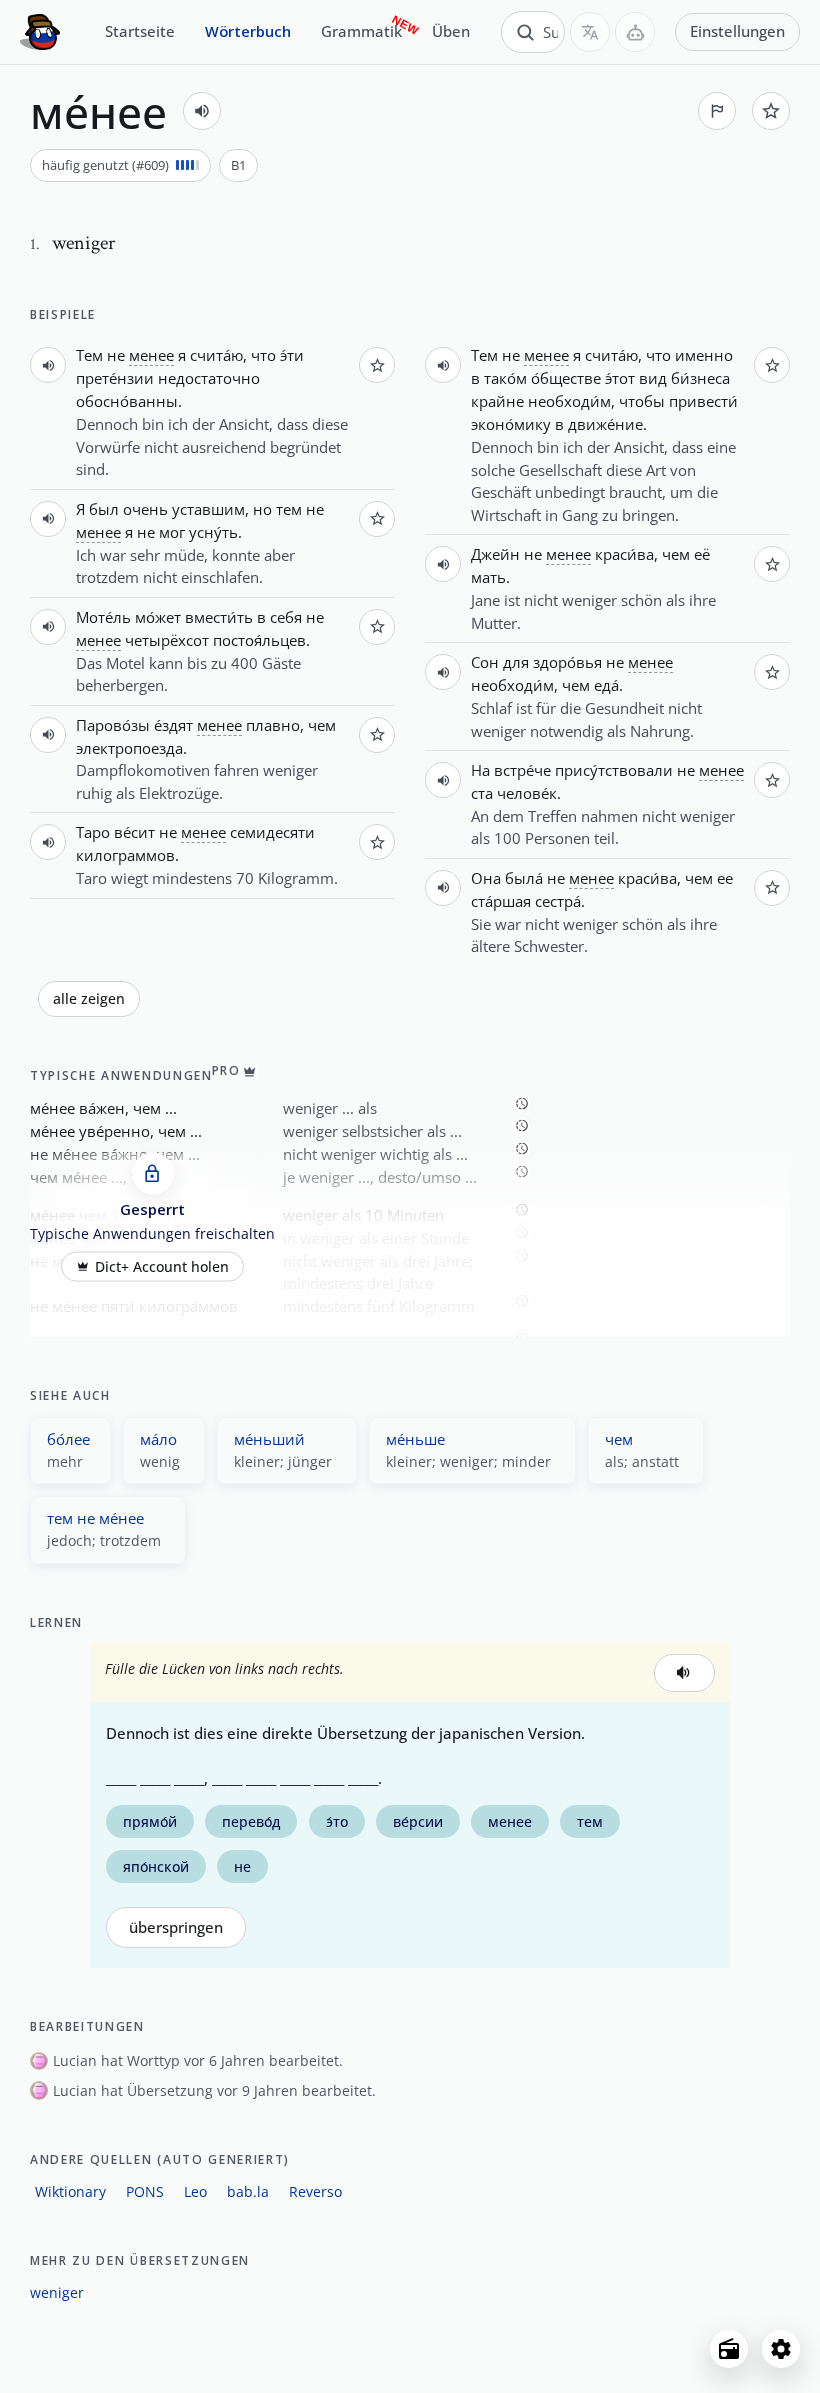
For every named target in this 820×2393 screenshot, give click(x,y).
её (702, 554)
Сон (485, 662)
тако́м (505, 378)
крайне (497, 401)
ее (725, 878)
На (480, 770)
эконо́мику (511, 424)
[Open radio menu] (729, 2349)
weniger (57, 2292)
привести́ (703, 401)
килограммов (125, 855)
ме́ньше (415, 1439)
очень (145, 509)
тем (289, 509)
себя (286, 617)
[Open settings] (781, 2349)
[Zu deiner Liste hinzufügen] (771, 111)
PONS (145, 2191)
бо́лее (68, 1439)
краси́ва (624, 554)
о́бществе (566, 378)
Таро (93, 832)
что (263, 355)
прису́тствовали (614, 770)
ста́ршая (501, 901)
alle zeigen (89, 999)
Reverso (315, 2191)
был (104, 509)
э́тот (620, 378)
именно (704, 355)
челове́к (527, 793)
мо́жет (158, 617)
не (116, 355)
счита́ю (216, 355)
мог (172, 532)
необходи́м (569, 401)
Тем (89, 355)
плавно (273, 725)
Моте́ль (103, 617)
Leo (195, 2191)
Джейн (495, 554)
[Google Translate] (590, 32)
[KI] (635, 32)
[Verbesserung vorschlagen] (717, 111)
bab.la (248, 2191)
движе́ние (605, 424)
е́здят (173, 725)
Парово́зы (113, 725)
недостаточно (209, 378)
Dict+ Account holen (162, 1266)
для (516, 662)
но (262, 509)
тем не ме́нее (95, 1518)
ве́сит (134, 832)
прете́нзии (115, 378)
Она (486, 878)
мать (488, 577)
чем (322, 725)
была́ (524, 878)
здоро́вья (567, 662)
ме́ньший (269, 1439)
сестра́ (558, 901)
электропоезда (129, 748)
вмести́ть (219, 617)
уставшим (208, 509)
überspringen (176, 1927)
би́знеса (700, 378)
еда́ (606, 685)
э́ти (292, 355)
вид (653, 378)
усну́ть (213, 532)
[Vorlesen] (202, 111)
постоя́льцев (259, 640)
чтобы (642, 401)
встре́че (522, 770)
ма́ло (158, 1439)
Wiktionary (70, 2191)
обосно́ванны (127, 401)
